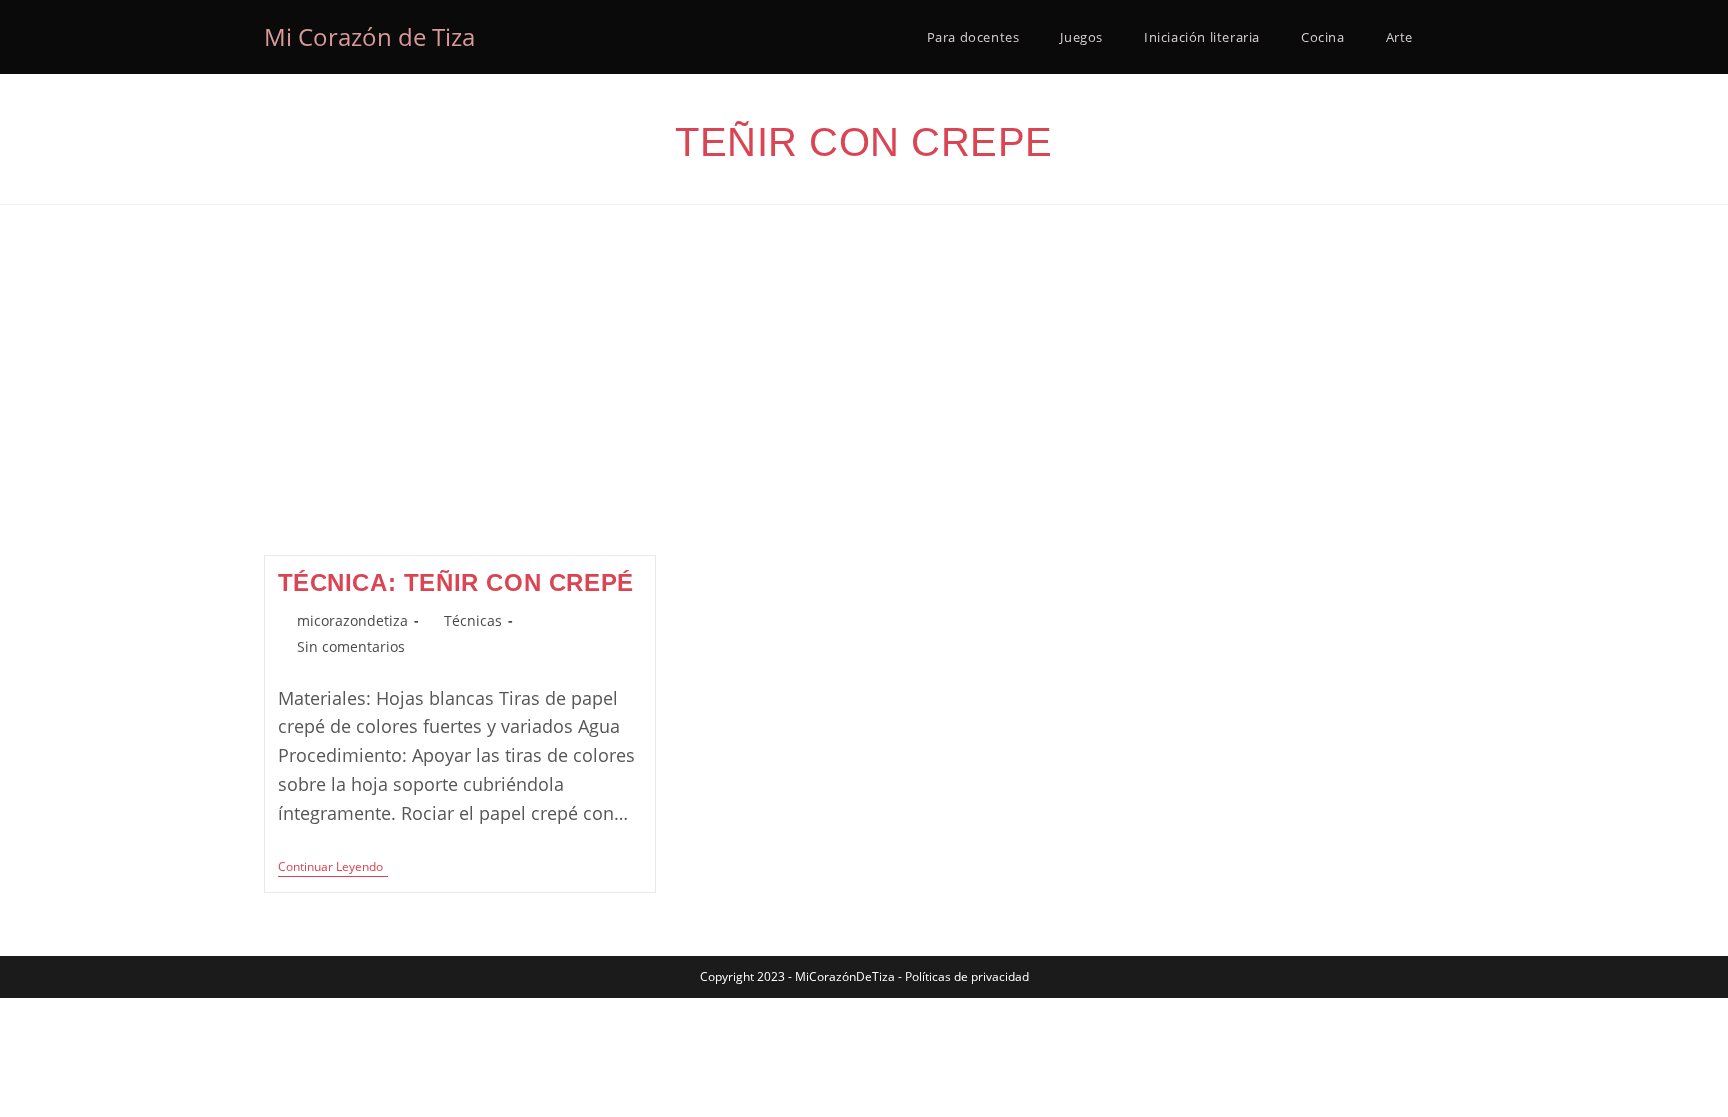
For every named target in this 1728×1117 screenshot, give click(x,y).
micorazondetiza (352, 620)
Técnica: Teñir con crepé (456, 582)
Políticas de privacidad (967, 976)
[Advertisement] (864, 405)
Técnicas (473, 620)
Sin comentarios (351, 646)
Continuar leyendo (333, 868)
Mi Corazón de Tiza (369, 36)
